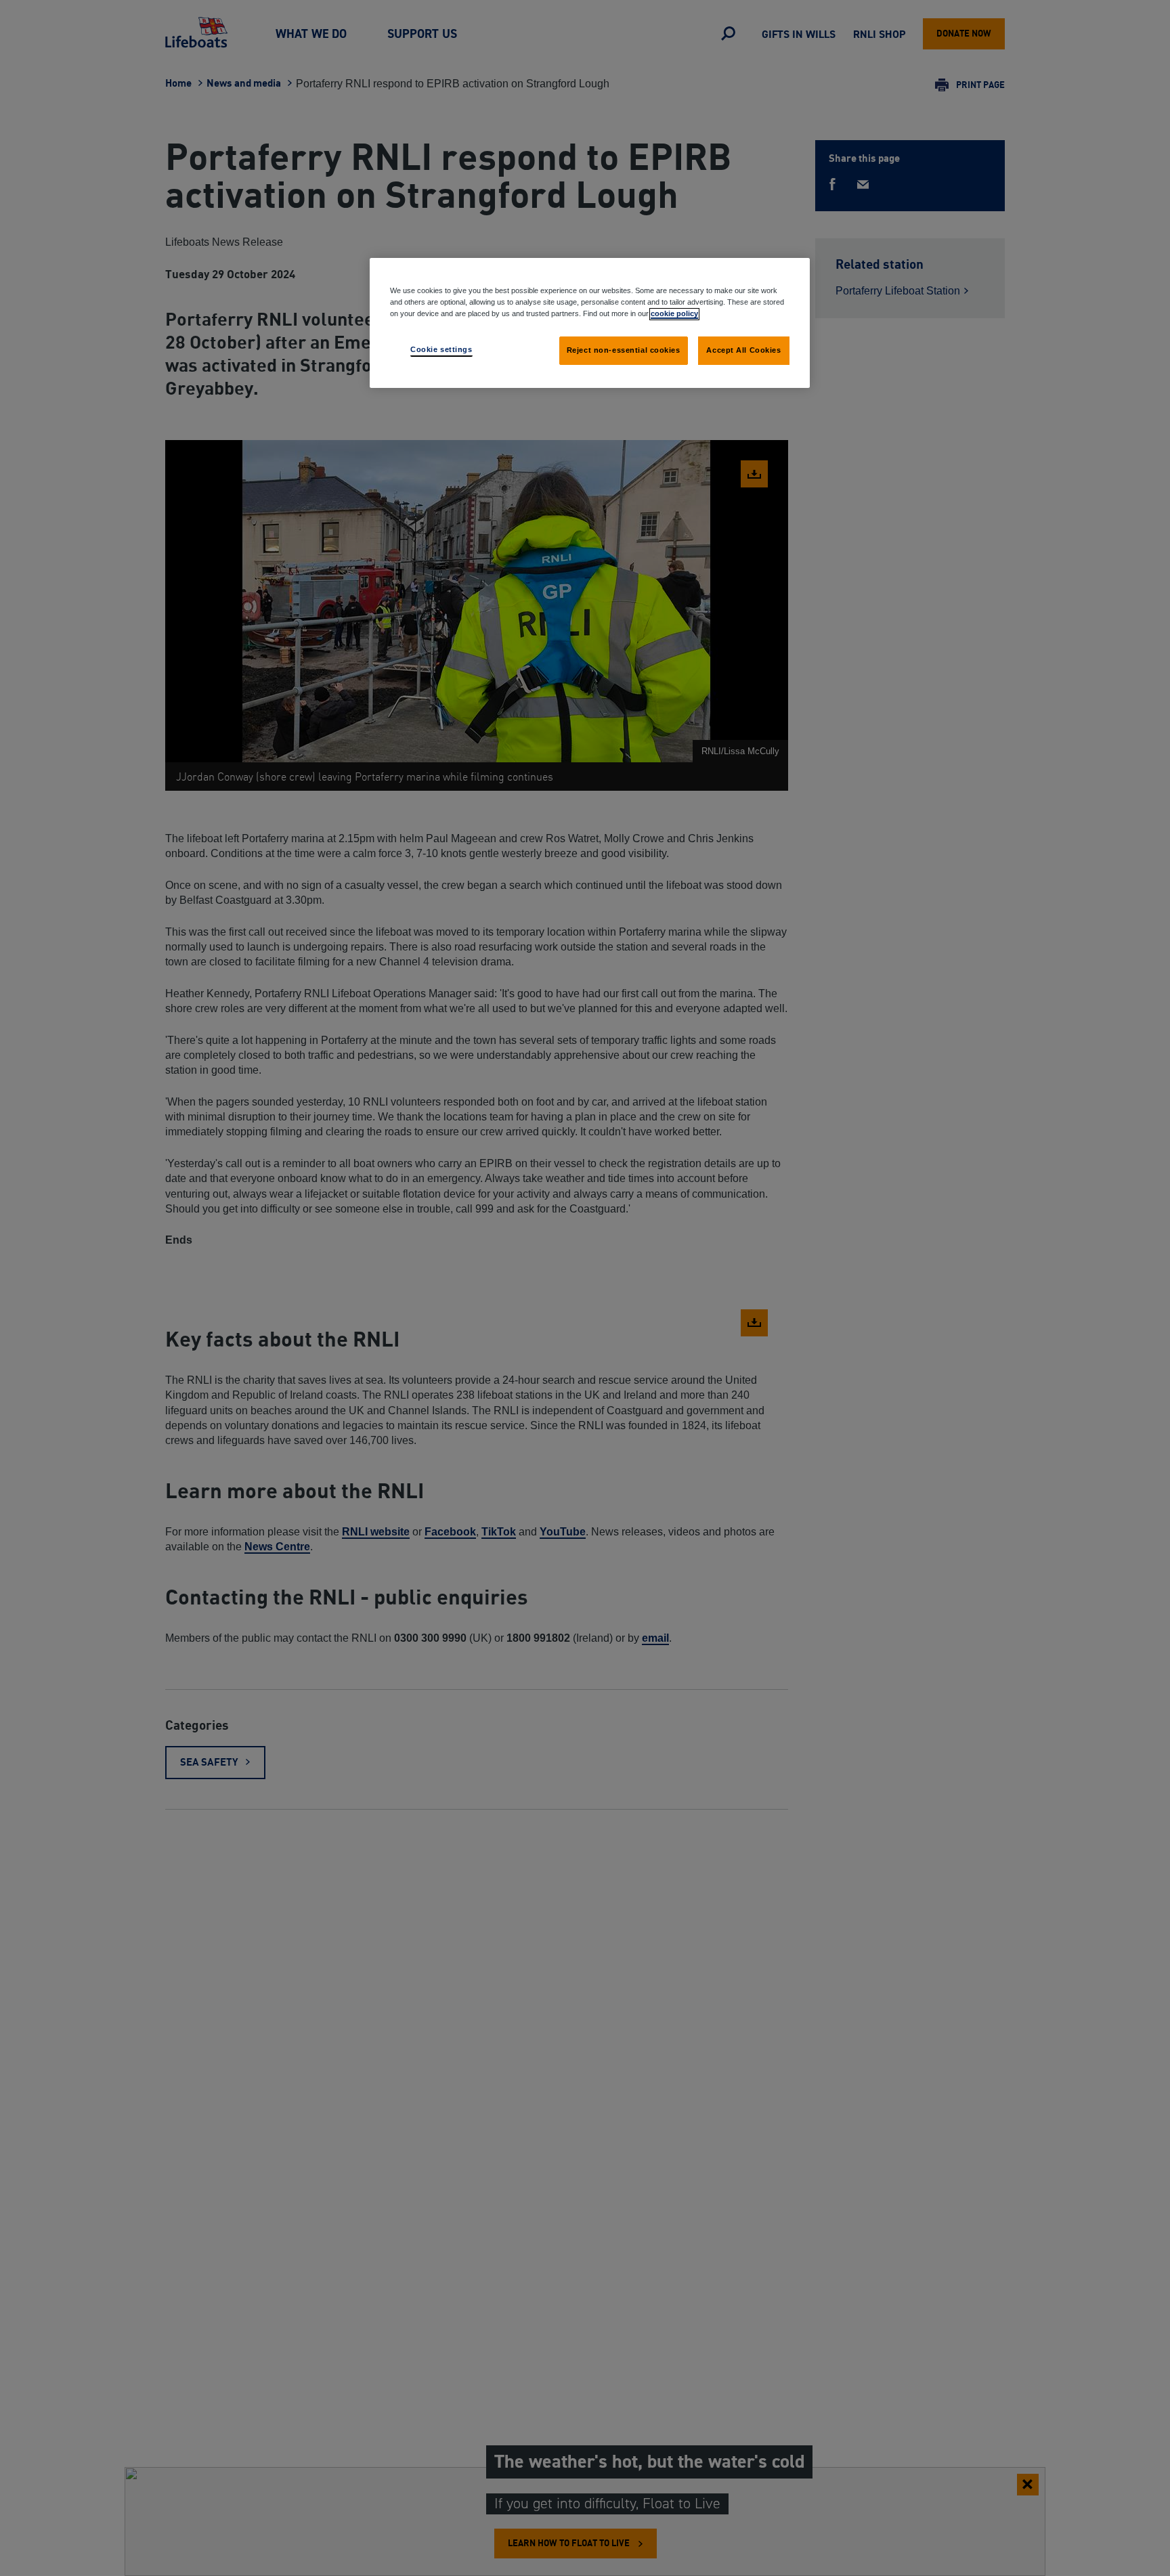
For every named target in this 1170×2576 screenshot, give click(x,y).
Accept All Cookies (743, 350)
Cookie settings (441, 349)
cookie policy (674, 313)
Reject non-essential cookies (624, 350)
